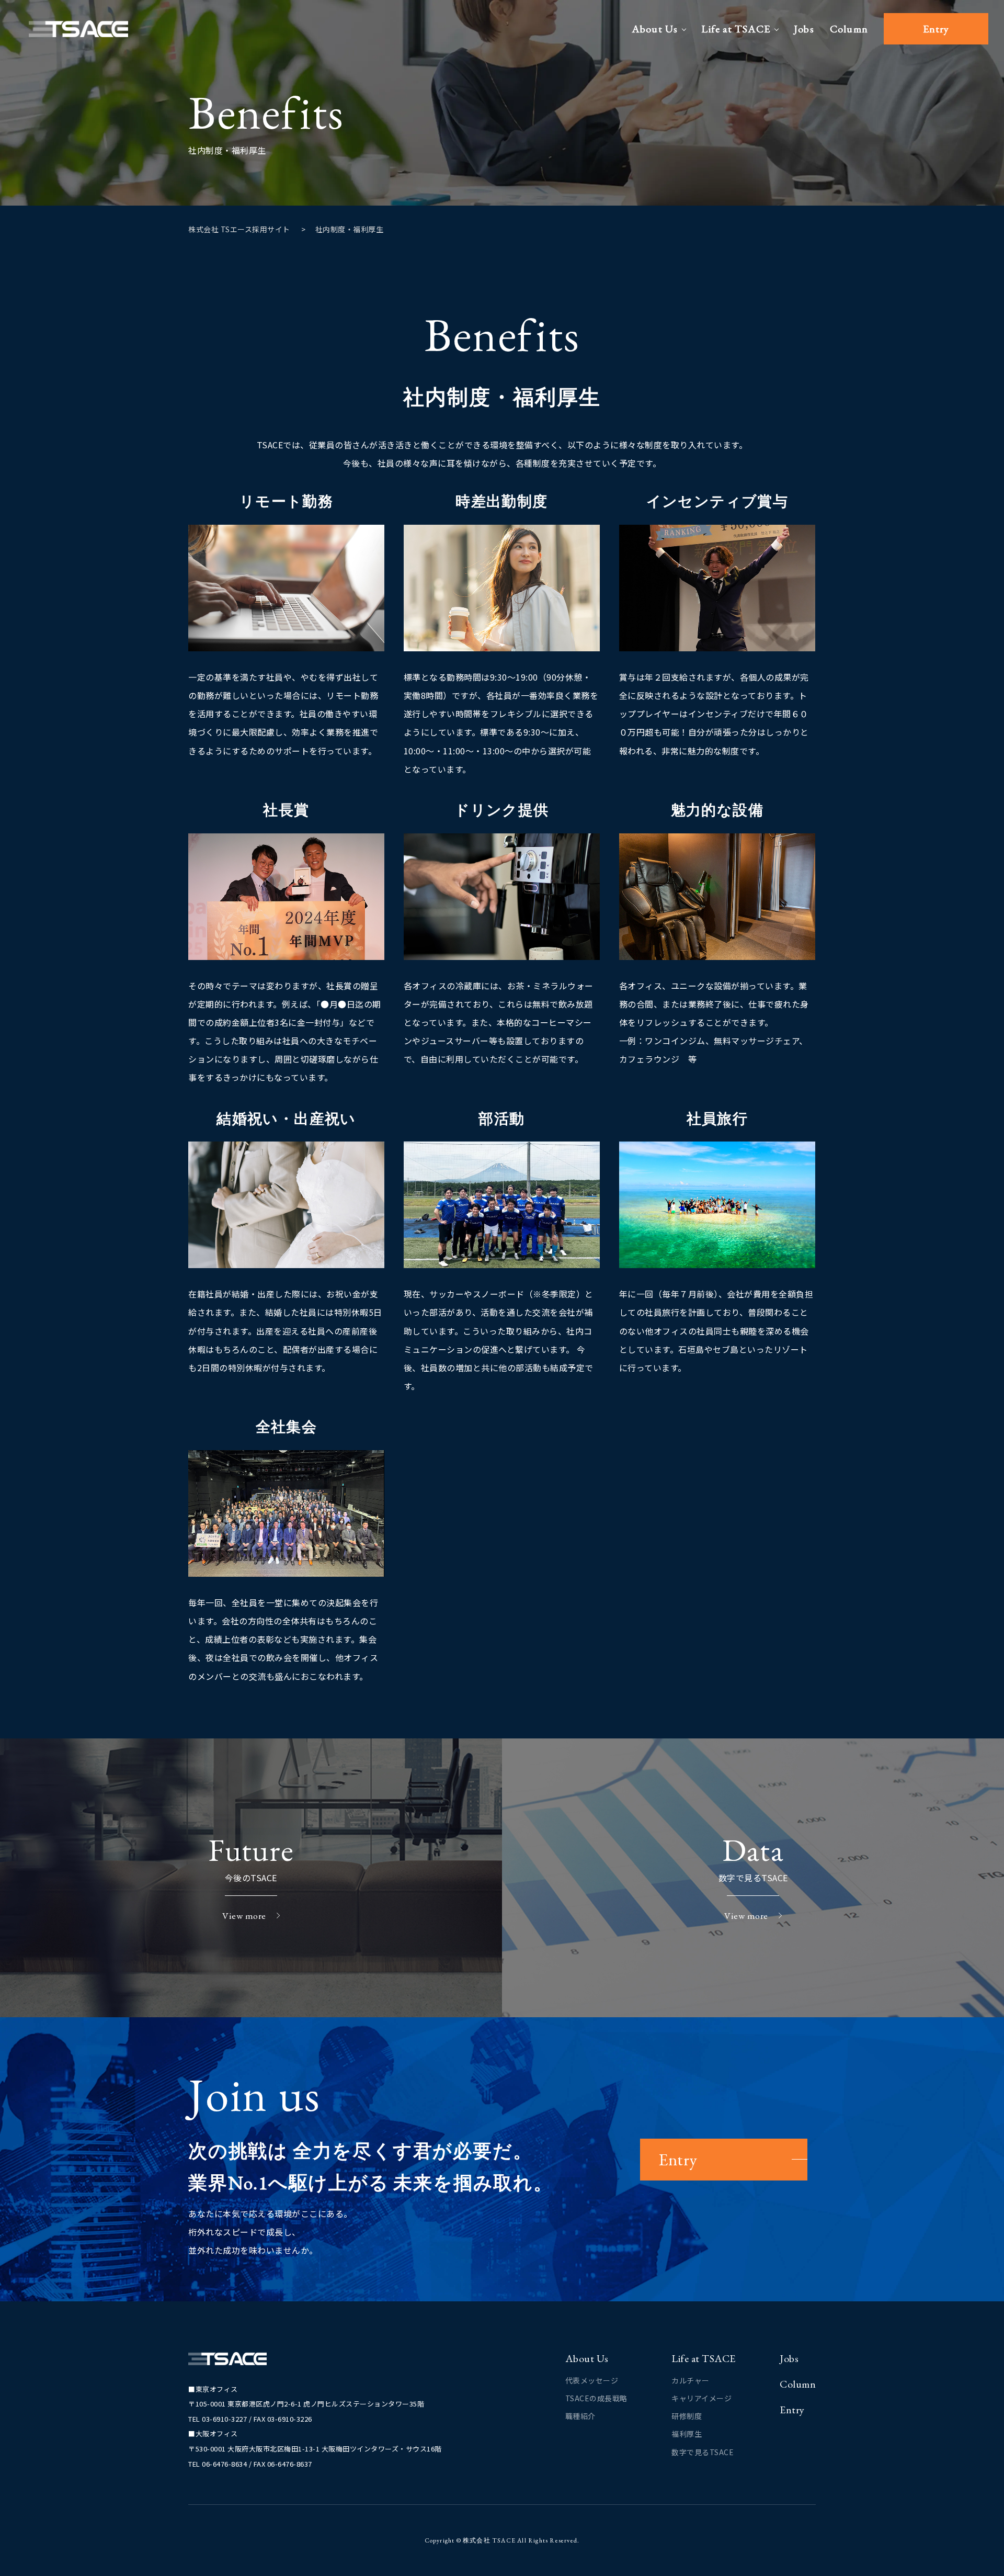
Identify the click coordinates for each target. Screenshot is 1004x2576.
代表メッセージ (592, 2380)
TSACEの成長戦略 (596, 2398)
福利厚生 (687, 2434)
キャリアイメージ (701, 2398)
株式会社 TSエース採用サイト (239, 229)
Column (849, 29)
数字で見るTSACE (703, 2452)
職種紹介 (580, 2416)
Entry (936, 29)
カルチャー (691, 2380)
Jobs (804, 29)
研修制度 (687, 2416)
